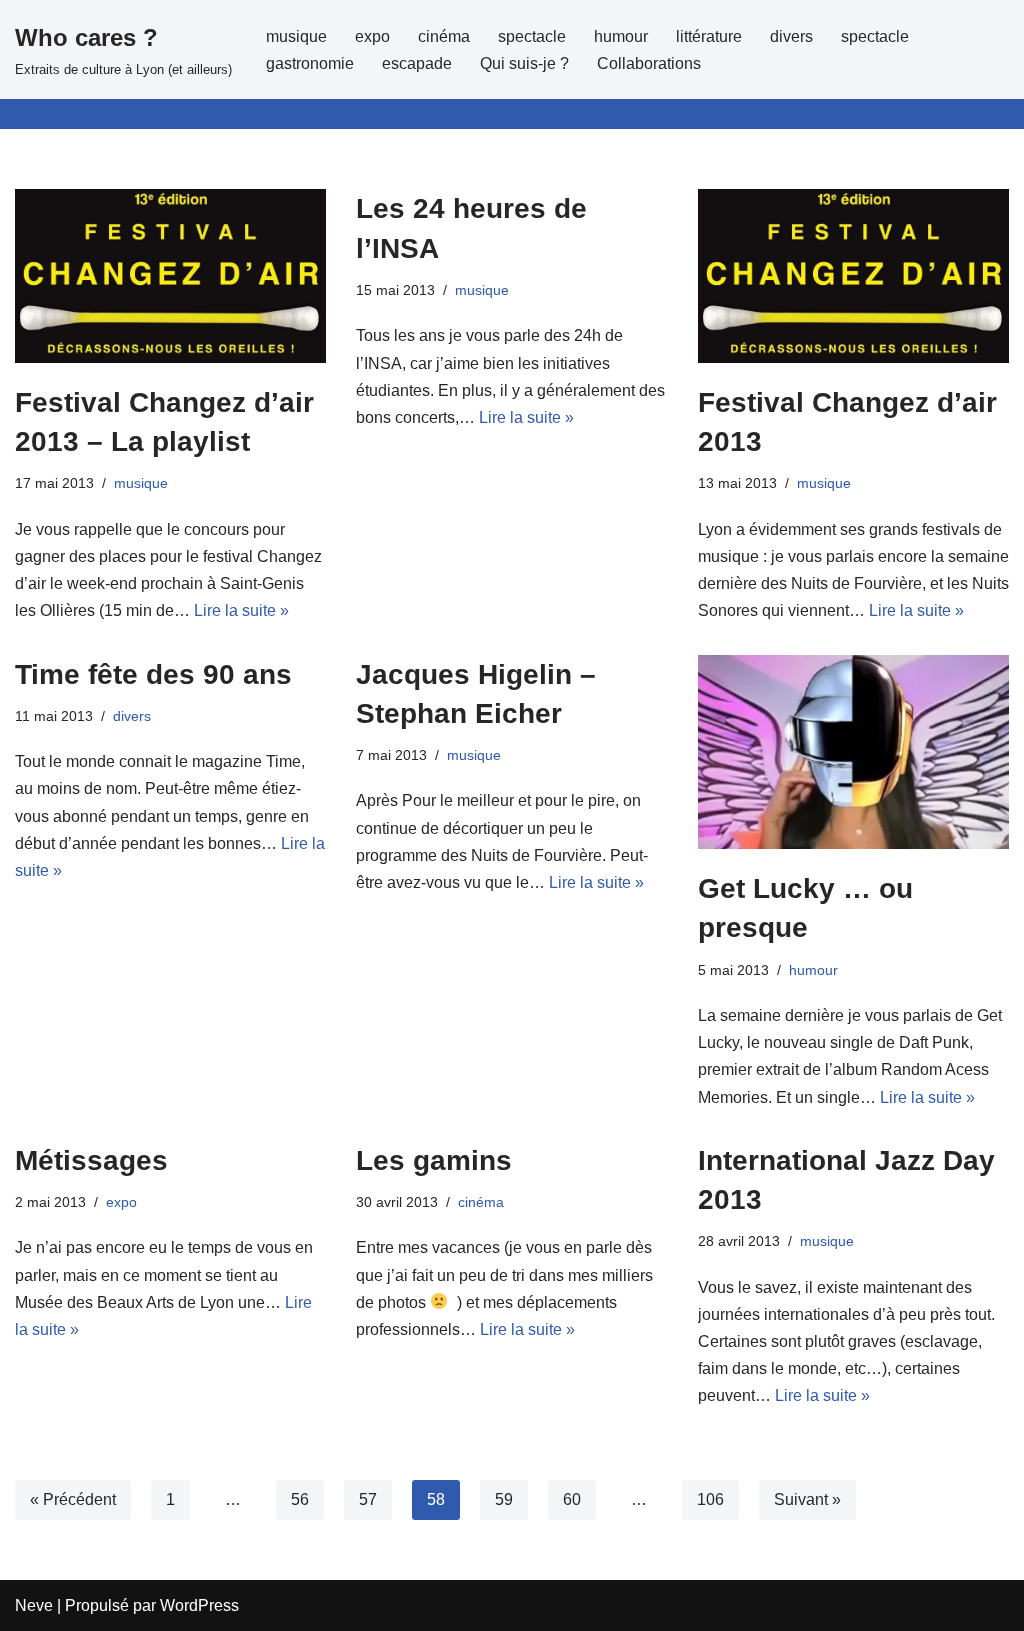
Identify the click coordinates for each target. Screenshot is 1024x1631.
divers (791, 36)
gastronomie (310, 63)
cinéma (444, 36)
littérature (709, 36)
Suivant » (807, 1499)
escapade (417, 63)
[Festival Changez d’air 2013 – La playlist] (170, 276)
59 (504, 1499)
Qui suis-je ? (524, 63)
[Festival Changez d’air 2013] (853, 276)
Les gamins (434, 1160)
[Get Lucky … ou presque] (853, 752)
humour (621, 36)
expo (372, 36)
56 (300, 1499)
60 (572, 1499)
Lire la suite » (241, 610)
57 (368, 1499)
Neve (34, 1605)
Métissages (91, 1160)
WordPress (199, 1605)
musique (296, 36)
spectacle (532, 36)
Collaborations (649, 63)
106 (710, 1499)
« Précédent (73, 1499)
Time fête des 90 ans (153, 674)
